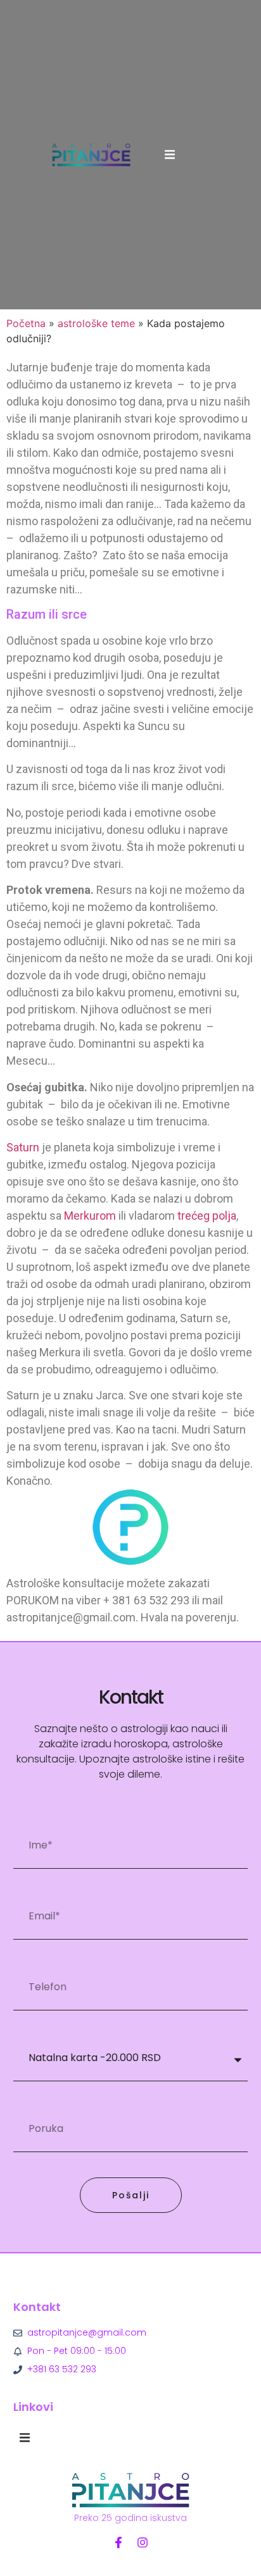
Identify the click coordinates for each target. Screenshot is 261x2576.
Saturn (23, 1147)
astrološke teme (96, 323)
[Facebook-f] (118, 2542)
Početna (26, 323)
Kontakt (37, 2307)
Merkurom (90, 1216)
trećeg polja (207, 1216)
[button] (170, 154)
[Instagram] (143, 2542)
